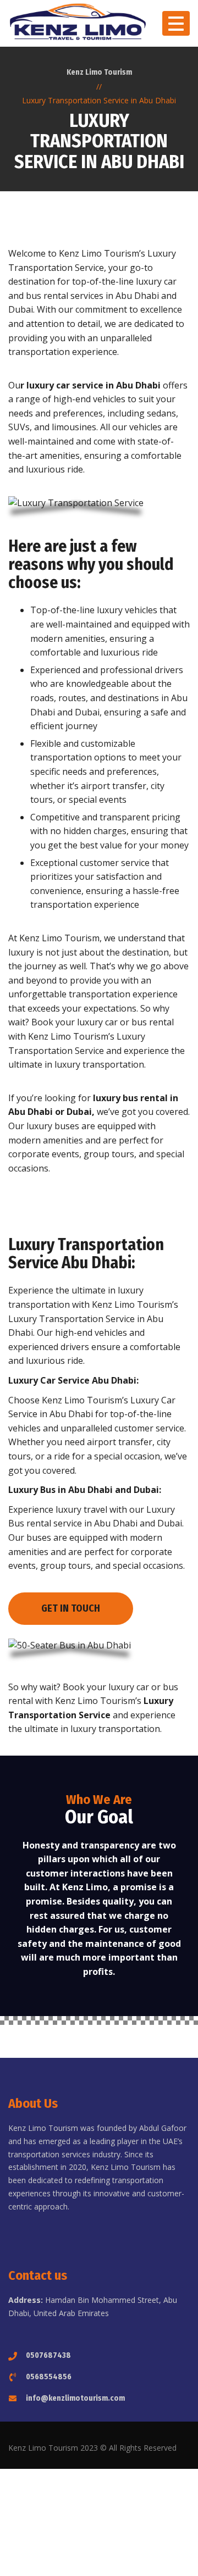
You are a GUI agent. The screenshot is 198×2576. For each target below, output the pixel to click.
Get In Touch (71, 1608)
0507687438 (48, 2355)
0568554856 (49, 2377)
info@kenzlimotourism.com (75, 2398)
